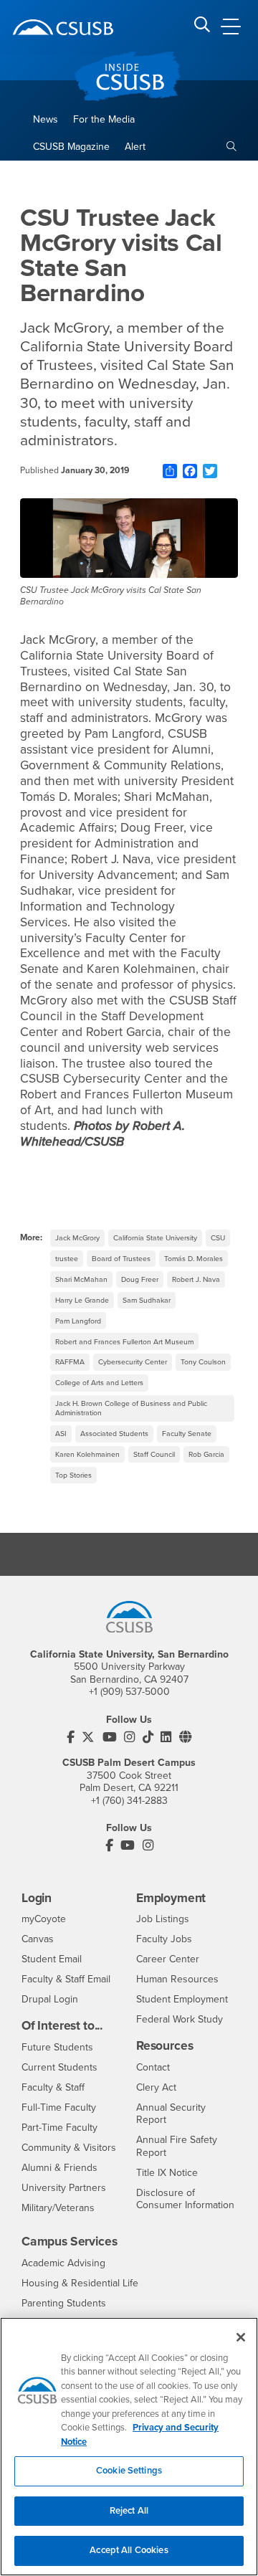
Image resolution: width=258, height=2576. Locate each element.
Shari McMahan (81, 1279)
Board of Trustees (121, 1259)
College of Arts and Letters (99, 1383)
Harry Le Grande (82, 1300)
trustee (67, 1259)
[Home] (63, 27)
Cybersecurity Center (133, 1362)
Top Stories (73, 1475)
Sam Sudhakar (147, 1300)
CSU (218, 1238)
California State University (155, 1238)
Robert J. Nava (196, 1279)
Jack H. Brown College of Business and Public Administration (131, 1408)
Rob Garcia (206, 1454)
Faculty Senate (187, 1434)
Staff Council (154, 1454)
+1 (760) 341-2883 (129, 1801)
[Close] (241, 2337)
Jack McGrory (77, 1238)
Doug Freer (140, 1279)
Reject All (129, 2511)
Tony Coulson (203, 1362)
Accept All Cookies (129, 2550)
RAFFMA (70, 1362)
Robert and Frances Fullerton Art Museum (124, 1342)
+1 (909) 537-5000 (129, 1692)
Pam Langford (78, 1321)
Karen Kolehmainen (87, 1454)
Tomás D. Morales (193, 1259)
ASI (61, 1434)
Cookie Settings (129, 2471)
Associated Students (114, 1434)
